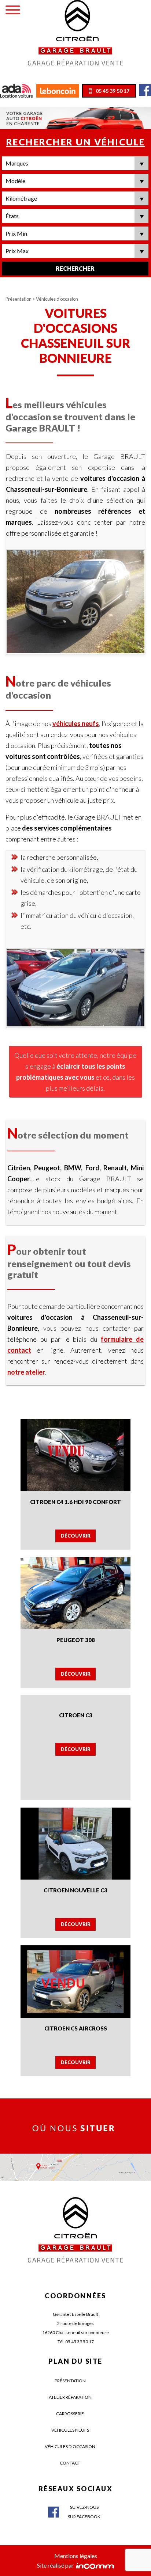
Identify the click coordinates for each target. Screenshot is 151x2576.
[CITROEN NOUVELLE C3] (75, 1842)
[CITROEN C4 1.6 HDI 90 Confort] (75, 1454)
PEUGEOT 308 (76, 1640)
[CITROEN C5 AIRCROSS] (75, 1981)
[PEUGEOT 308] (75, 1592)
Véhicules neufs (70, 2430)
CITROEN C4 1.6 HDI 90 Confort (75, 1502)
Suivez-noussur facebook (84, 2512)
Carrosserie (70, 2414)
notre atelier (26, 1372)
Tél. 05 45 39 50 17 (76, 2342)
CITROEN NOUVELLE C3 (75, 1890)
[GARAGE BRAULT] (75, 32)
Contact (70, 2463)
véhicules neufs (76, 723)
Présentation (19, 299)
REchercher (75, 268)
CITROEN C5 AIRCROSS (76, 2028)
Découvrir (76, 1536)
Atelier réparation (70, 2397)
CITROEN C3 (76, 1715)
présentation (70, 2381)
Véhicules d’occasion (70, 2446)
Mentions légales (76, 2556)
